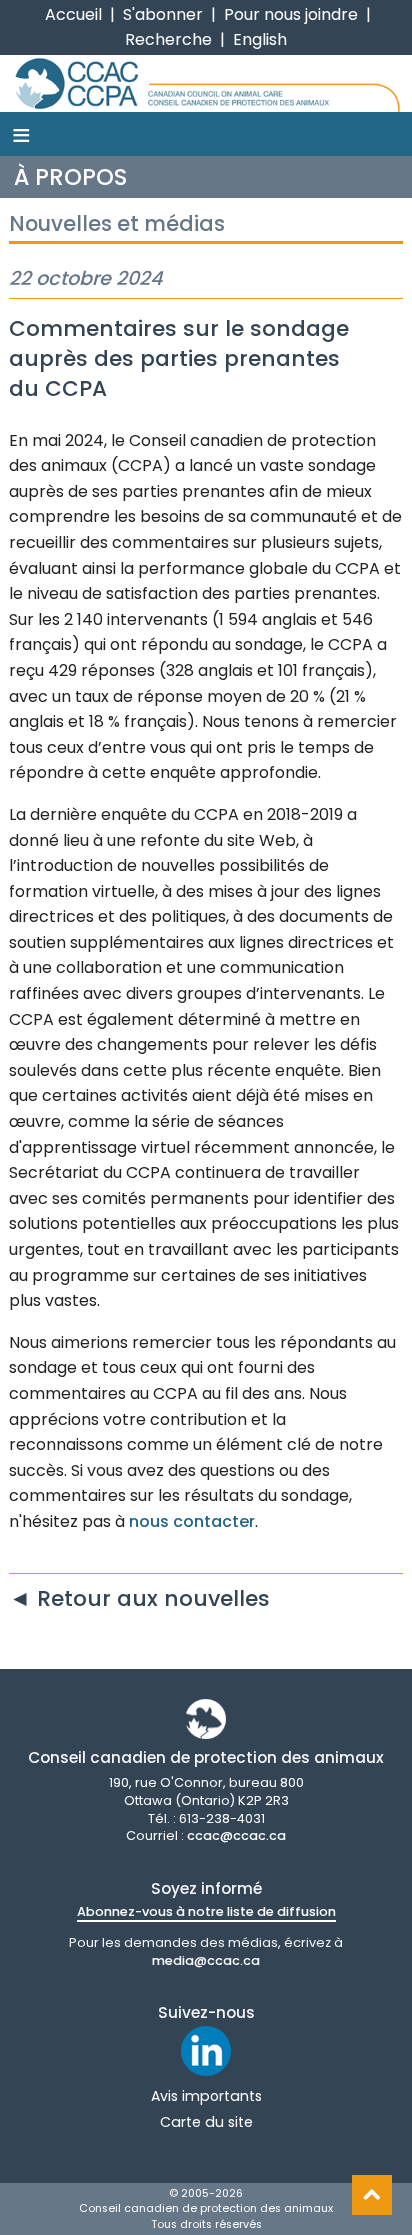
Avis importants (206, 2096)
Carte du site (206, 2122)
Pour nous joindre (291, 14)
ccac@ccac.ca (236, 1835)
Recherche (168, 39)
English (260, 39)
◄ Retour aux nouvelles (139, 1598)
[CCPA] (206, 83)
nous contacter (192, 1521)
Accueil (73, 14)
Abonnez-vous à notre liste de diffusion (206, 1911)
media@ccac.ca (206, 1960)
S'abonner (163, 14)
